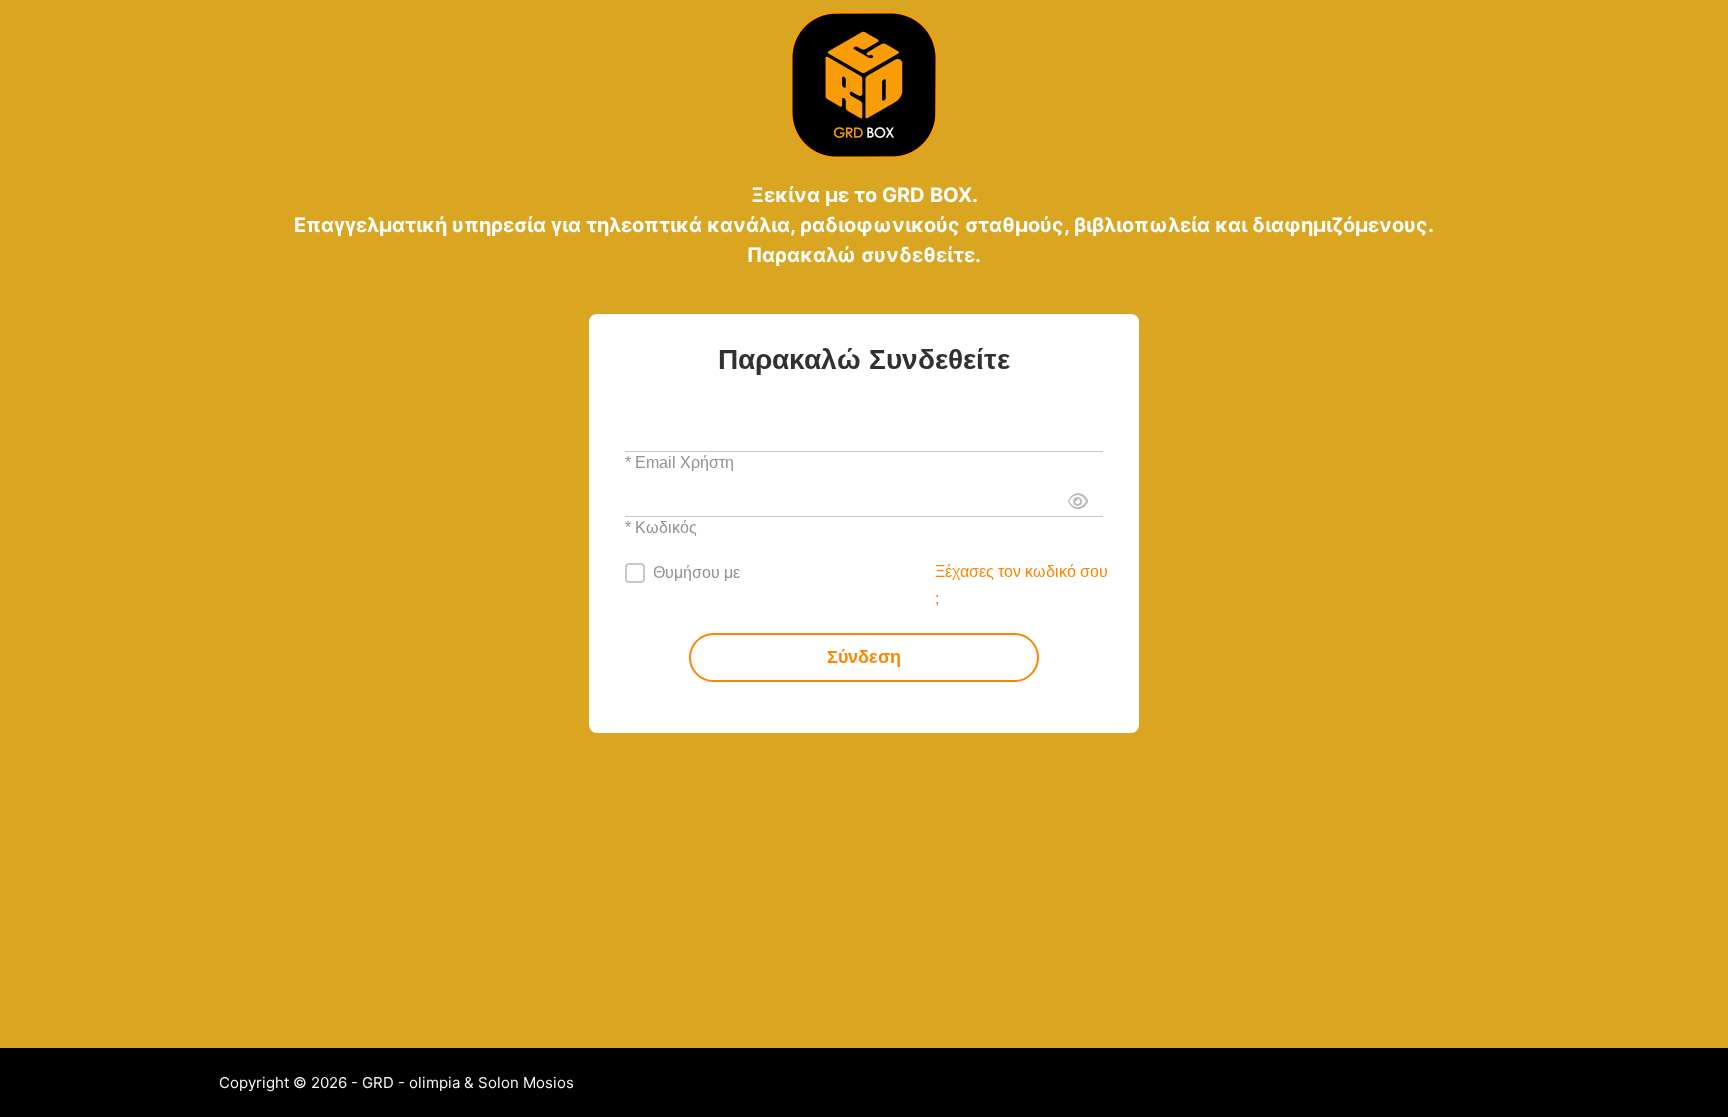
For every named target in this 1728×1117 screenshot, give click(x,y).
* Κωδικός (661, 527)
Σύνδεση (864, 657)
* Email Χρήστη (679, 462)
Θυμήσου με (696, 572)
